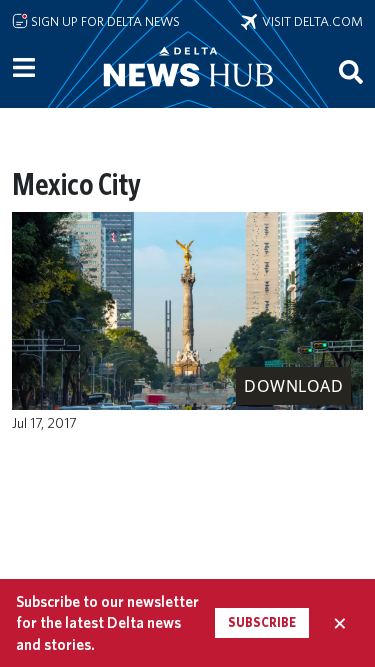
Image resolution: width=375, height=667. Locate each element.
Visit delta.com (310, 21)
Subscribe (262, 622)
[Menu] (24, 68)
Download (293, 386)
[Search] (351, 71)
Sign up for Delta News (104, 21)
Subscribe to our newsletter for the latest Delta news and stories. (107, 623)
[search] (351, 71)
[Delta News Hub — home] (188, 94)
